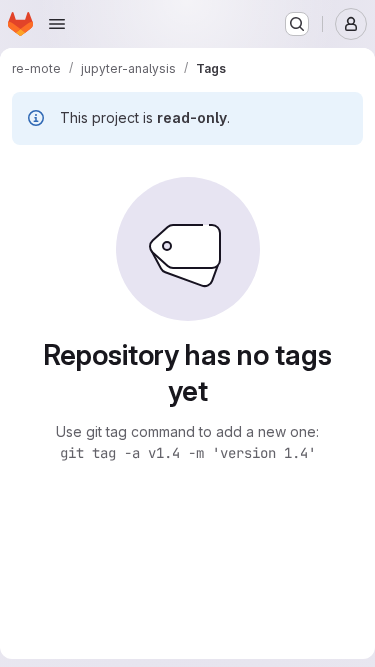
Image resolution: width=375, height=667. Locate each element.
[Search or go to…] (297, 24)
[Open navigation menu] (57, 24)
